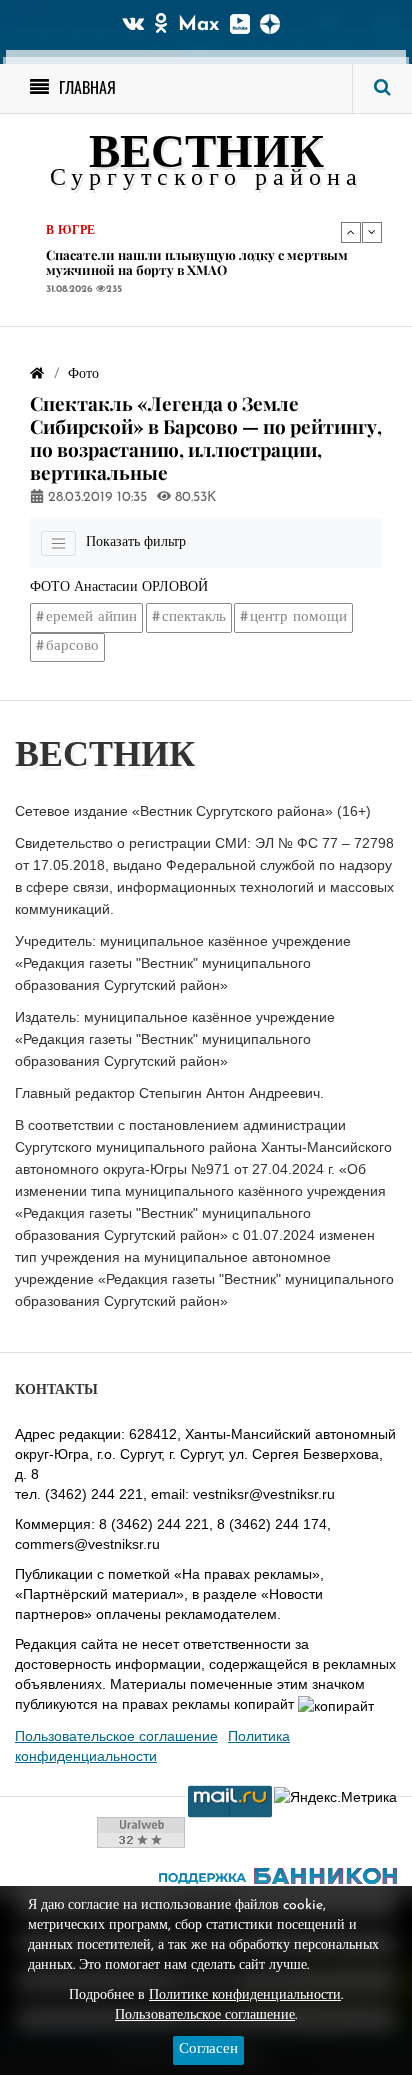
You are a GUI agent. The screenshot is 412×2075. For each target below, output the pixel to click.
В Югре (70, 231)
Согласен (208, 2049)
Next (372, 232)
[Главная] (37, 374)
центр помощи (298, 617)
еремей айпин (91, 617)
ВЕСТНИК (206, 155)
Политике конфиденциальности (245, 1995)
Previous (351, 232)
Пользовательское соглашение (116, 1736)
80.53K (194, 497)
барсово (72, 646)
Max (199, 25)
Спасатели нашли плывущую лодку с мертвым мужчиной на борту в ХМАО (197, 262)
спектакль (194, 617)
